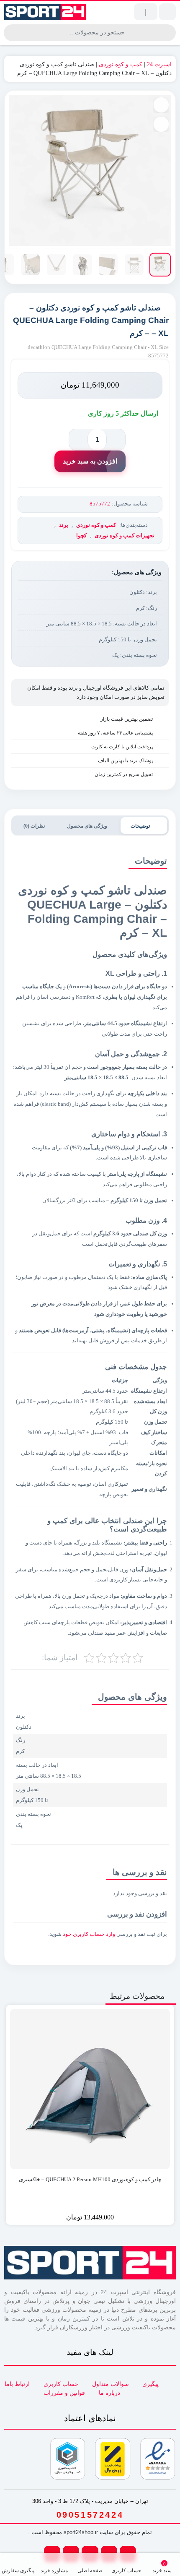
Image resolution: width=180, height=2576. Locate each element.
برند (64, 525)
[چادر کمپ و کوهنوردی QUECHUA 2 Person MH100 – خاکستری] (90, 2089)
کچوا (81, 535)
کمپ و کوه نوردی (121, 64)
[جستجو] (11, 33)
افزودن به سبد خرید (90, 461)
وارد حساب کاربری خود (89, 1934)
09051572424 (90, 2515)
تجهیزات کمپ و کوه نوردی (125, 535)
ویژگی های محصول (88, 826)
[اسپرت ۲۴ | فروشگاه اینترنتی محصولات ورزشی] (45, 12)
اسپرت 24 (159, 64)
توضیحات (141, 826)
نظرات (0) (35, 826)
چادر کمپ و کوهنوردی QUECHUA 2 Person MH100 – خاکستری (90, 2179)
